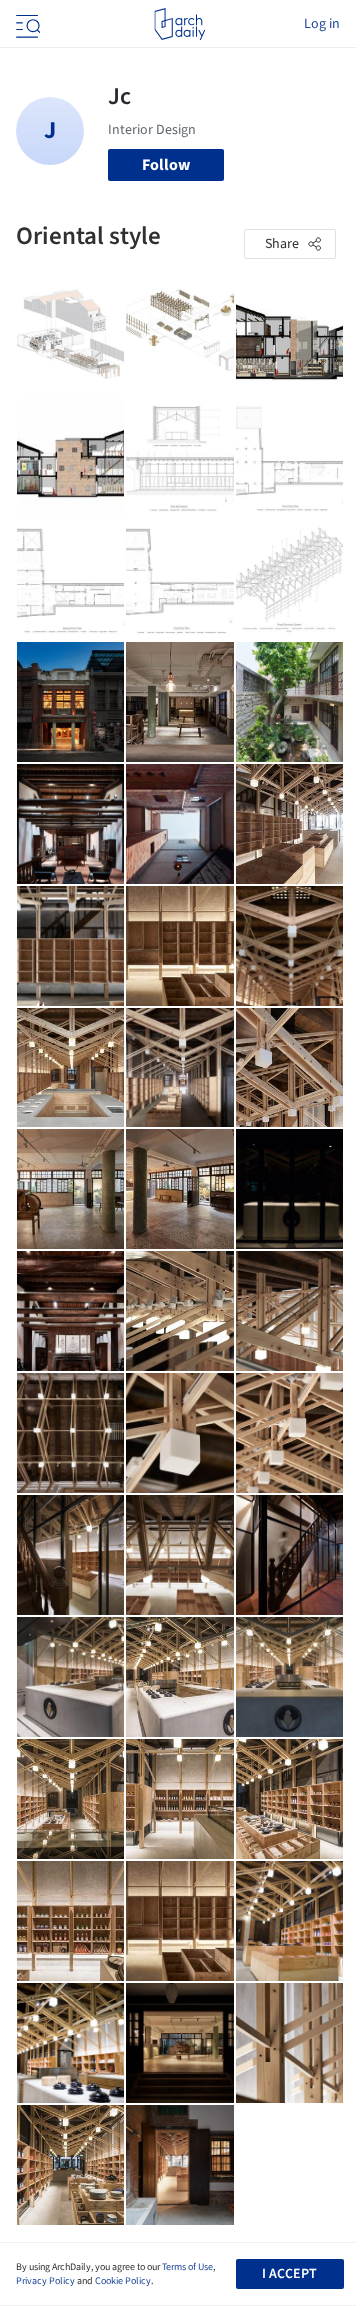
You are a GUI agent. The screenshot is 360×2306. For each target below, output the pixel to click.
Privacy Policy (45, 2281)
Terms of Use (187, 2267)
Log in (322, 24)
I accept (289, 2274)
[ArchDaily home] (179, 24)
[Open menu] (26, 24)
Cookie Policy (123, 2281)
